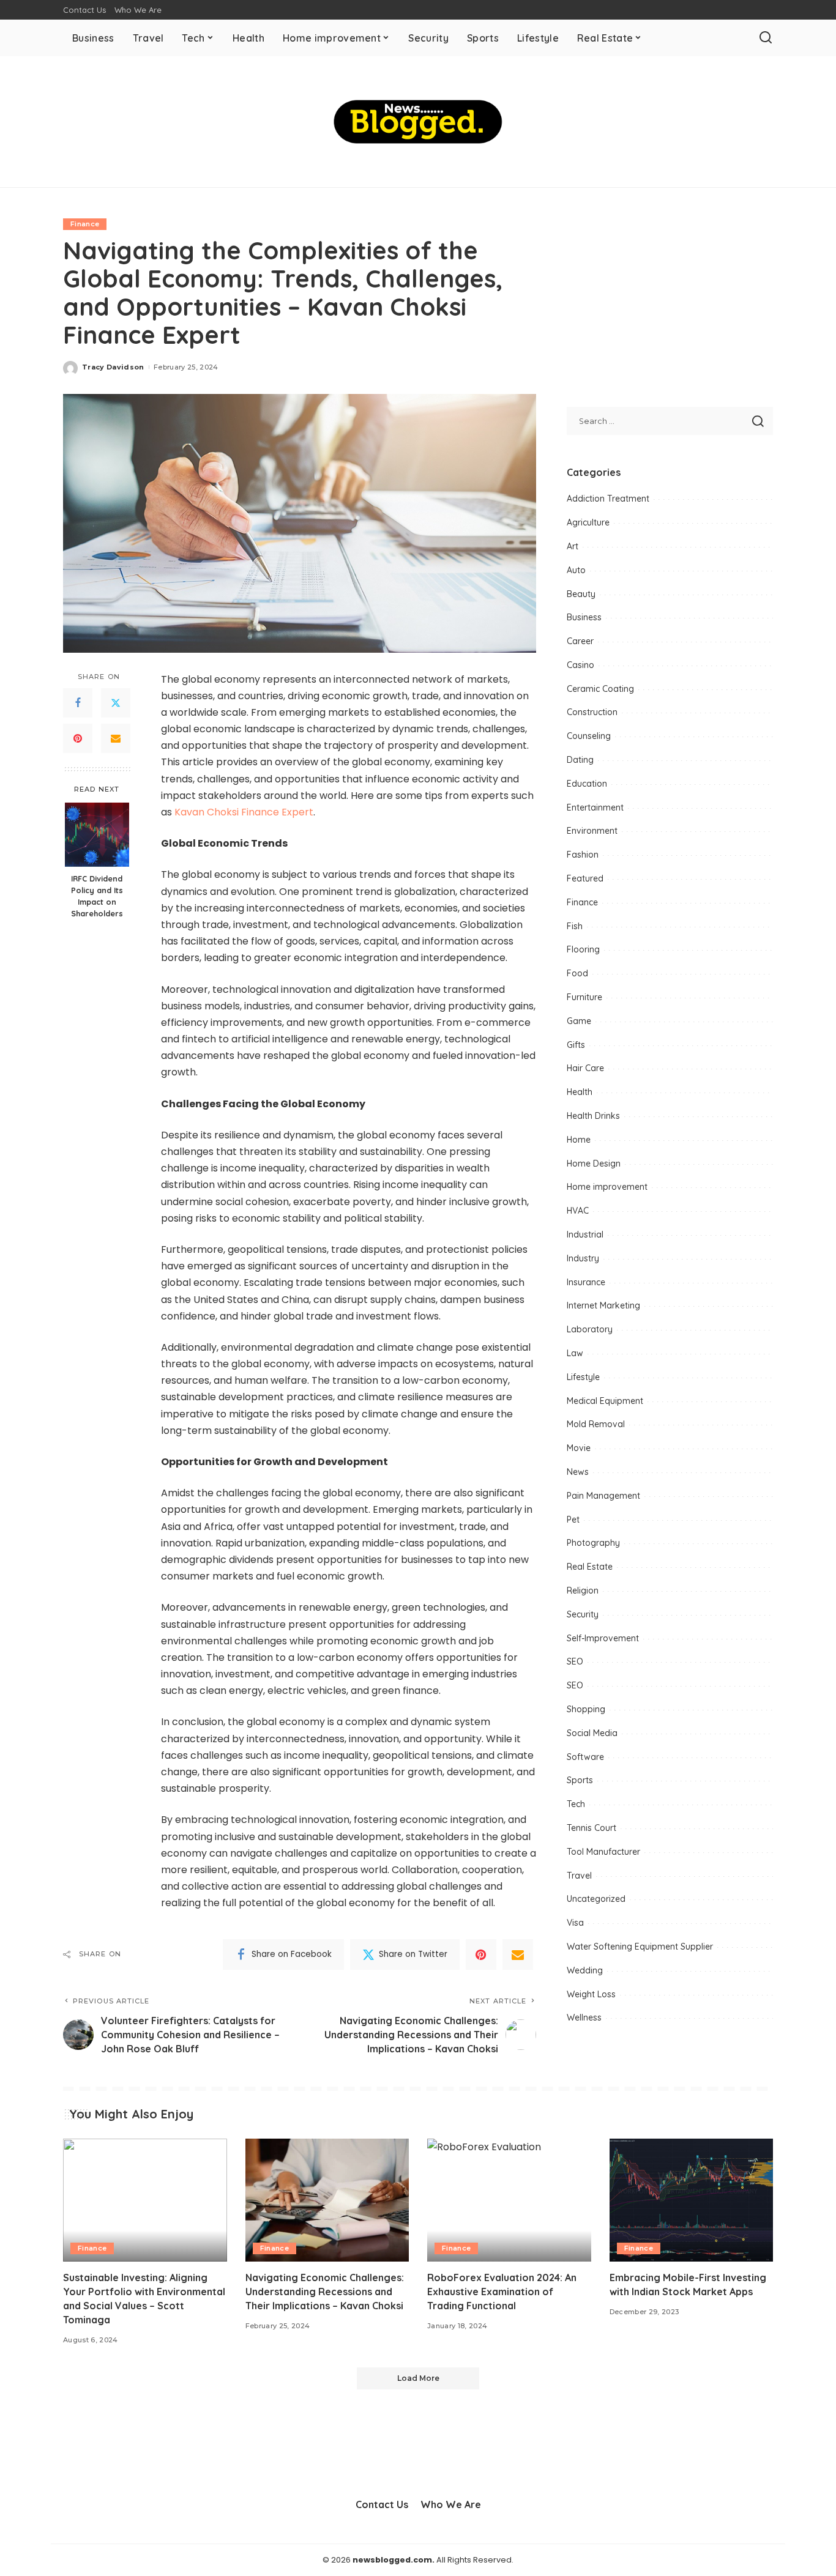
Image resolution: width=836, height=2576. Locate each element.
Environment (592, 831)
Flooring (583, 949)
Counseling (589, 736)
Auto (576, 570)
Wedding (585, 1970)
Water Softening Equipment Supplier (640, 1947)
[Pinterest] (78, 738)
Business (584, 617)
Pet (573, 1520)
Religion (583, 1591)
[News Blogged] (418, 122)
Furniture (584, 997)
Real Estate (590, 1567)
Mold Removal (596, 1424)
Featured (585, 878)
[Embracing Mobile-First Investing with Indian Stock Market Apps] (692, 2200)
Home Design (594, 1164)
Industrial (585, 1234)
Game (579, 1021)
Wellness (584, 2017)
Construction (592, 712)
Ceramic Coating (600, 689)
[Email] (116, 738)
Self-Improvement (603, 1638)
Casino (580, 665)
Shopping (586, 1709)
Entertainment (595, 807)
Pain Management (603, 1496)
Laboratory (590, 1329)
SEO (575, 1661)
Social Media (592, 1733)
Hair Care (585, 1068)
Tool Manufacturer (603, 1852)
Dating (580, 760)
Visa (575, 1923)
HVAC (578, 1211)
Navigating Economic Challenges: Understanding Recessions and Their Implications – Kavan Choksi (325, 2292)
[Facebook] (78, 703)
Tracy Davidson (113, 367)
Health (580, 1092)
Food (577, 973)
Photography (593, 1543)
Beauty (581, 594)
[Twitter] (116, 703)
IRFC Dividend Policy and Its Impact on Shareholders (97, 896)
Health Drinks (593, 1116)
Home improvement (607, 1187)
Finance (85, 224)
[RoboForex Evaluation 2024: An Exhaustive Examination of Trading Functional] (509, 2200)
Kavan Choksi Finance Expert (244, 812)
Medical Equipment (605, 1401)
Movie (579, 1448)
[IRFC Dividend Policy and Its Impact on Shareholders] (97, 835)
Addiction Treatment (608, 499)
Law (575, 1353)
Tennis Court (592, 1828)
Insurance (586, 1282)
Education (587, 784)
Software (585, 1757)
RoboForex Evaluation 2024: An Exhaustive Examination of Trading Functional (502, 2292)
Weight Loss (591, 1994)
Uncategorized (596, 1899)
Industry (583, 1258)
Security (583, 1614)
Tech (576, 1804)
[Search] (766, 38)
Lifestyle (583, 1377)
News (578, 1472)
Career (580, 641)
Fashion (583, 855)
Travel (579, 1876)
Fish (575, 926)
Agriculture (588, 522)
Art (573, 546)
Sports (580, 1780)
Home (579, 1140)
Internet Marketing (603, 1305)
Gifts (576, 1045)
